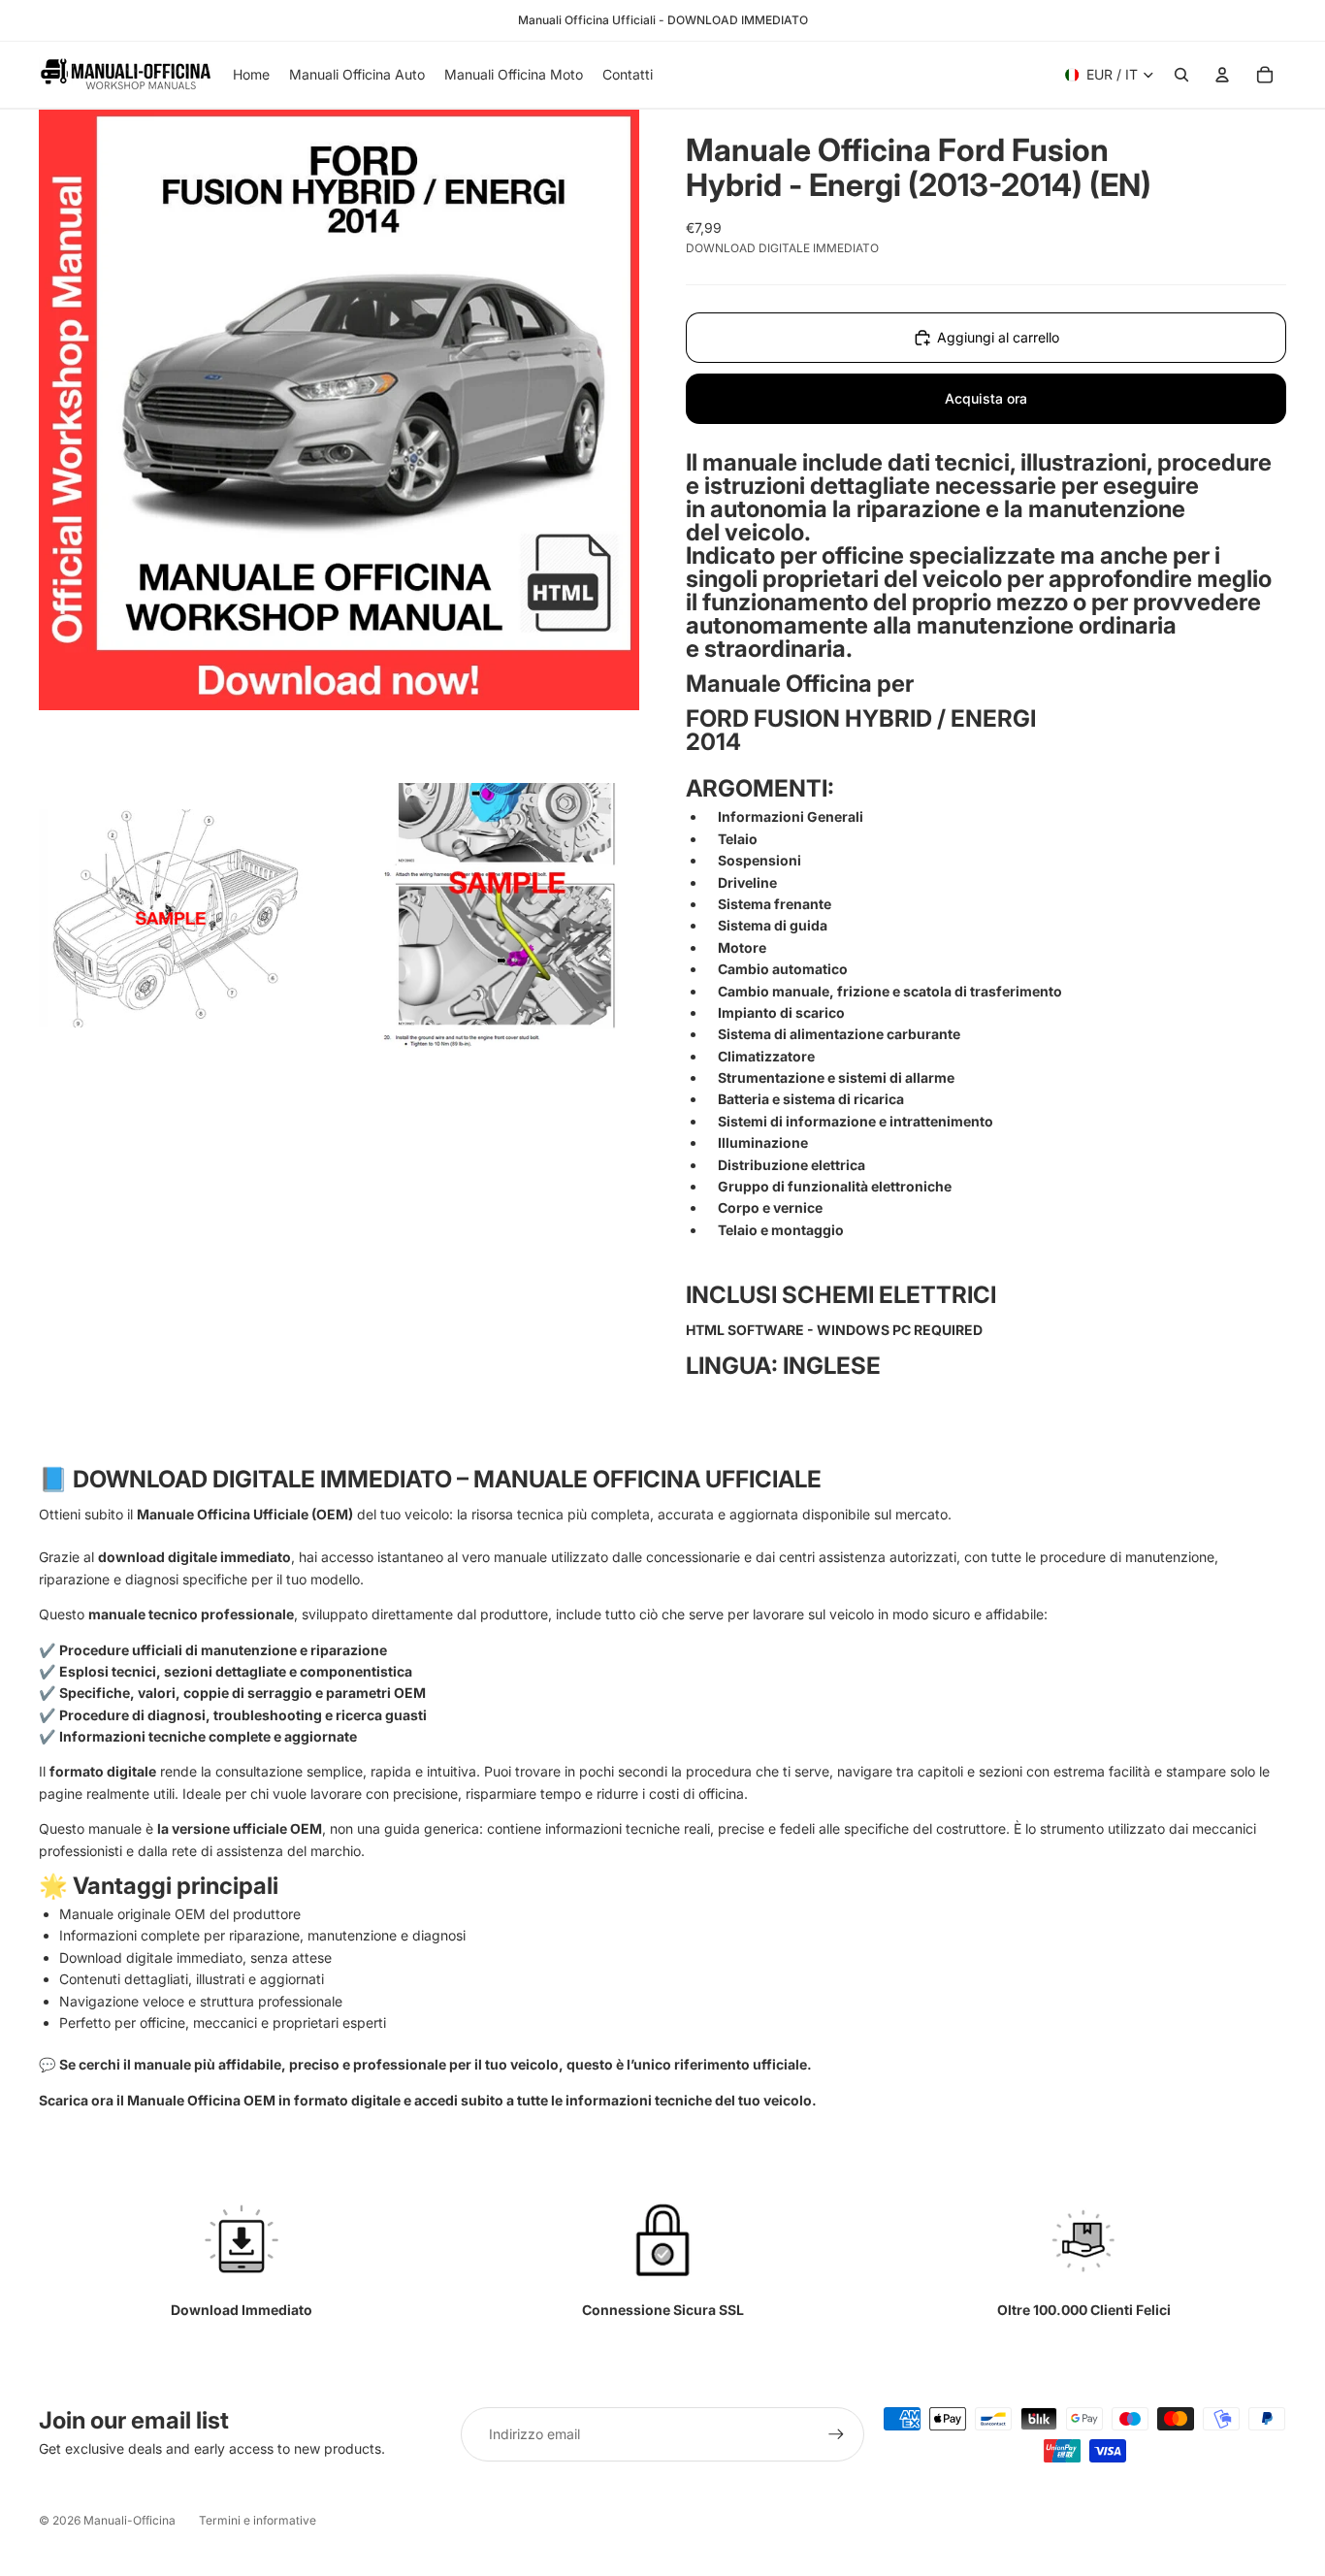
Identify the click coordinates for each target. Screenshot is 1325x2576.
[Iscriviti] (836, 2434)
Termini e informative (258, 2520)
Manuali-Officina (129, 2520)
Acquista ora (986, 398)
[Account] (1222, 75)
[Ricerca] (1181, 75)
